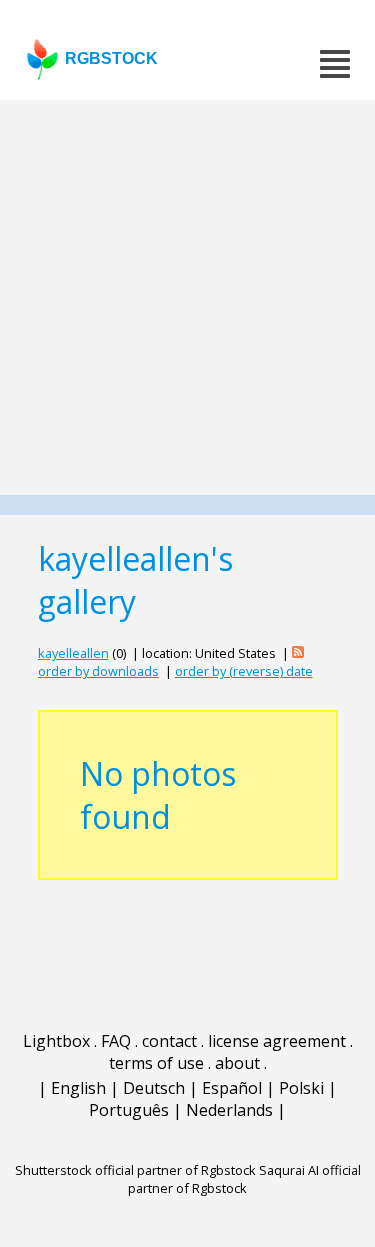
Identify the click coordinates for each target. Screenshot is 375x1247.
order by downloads (98, 671)
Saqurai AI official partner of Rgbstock (244, 1179)
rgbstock (111, 58)
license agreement (277, 1041)
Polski (301, 1088)
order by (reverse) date (244, 671)
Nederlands (229, 1110)
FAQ (116, 1041)
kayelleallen (73, 653)
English (78, 1088)
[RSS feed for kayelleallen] (298, 653)
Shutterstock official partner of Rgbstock (135, 1170)
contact (169, 1041)
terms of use (156, 1063)
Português (129, 1110)
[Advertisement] (187, 297)
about (237, 1063)
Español (232, 1088)
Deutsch (154, 1088)
